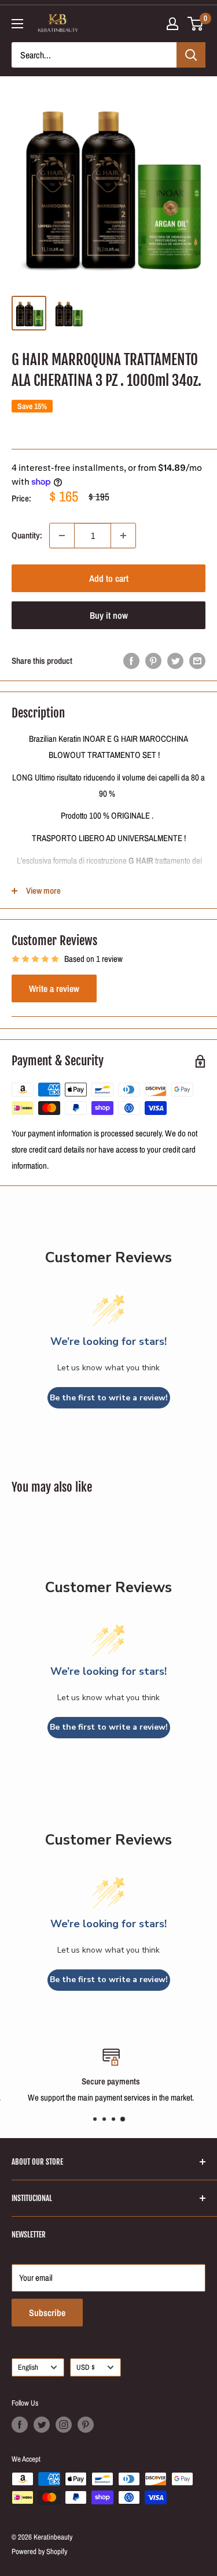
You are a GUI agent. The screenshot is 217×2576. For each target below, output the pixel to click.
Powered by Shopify (39, 2551)
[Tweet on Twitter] (175, 661)
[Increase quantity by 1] (123, 536)
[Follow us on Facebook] (20, 2425)
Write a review (54, 988)
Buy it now (109, 615)
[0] (196, 24)
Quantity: (27, 535)
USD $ (86, 2367)
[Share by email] (197, 661)
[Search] (191, 55)
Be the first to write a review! (109, 1398)
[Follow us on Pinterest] (86, 2425)
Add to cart (109, 578)
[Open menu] (17, 24)
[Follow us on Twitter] (42, 2425)
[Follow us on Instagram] (64, 2425)
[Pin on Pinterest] (153, 661)
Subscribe (47, 2313)
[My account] (172, 24)
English (28, 2367)
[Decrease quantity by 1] (62, 536)
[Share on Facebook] (131, 661)
